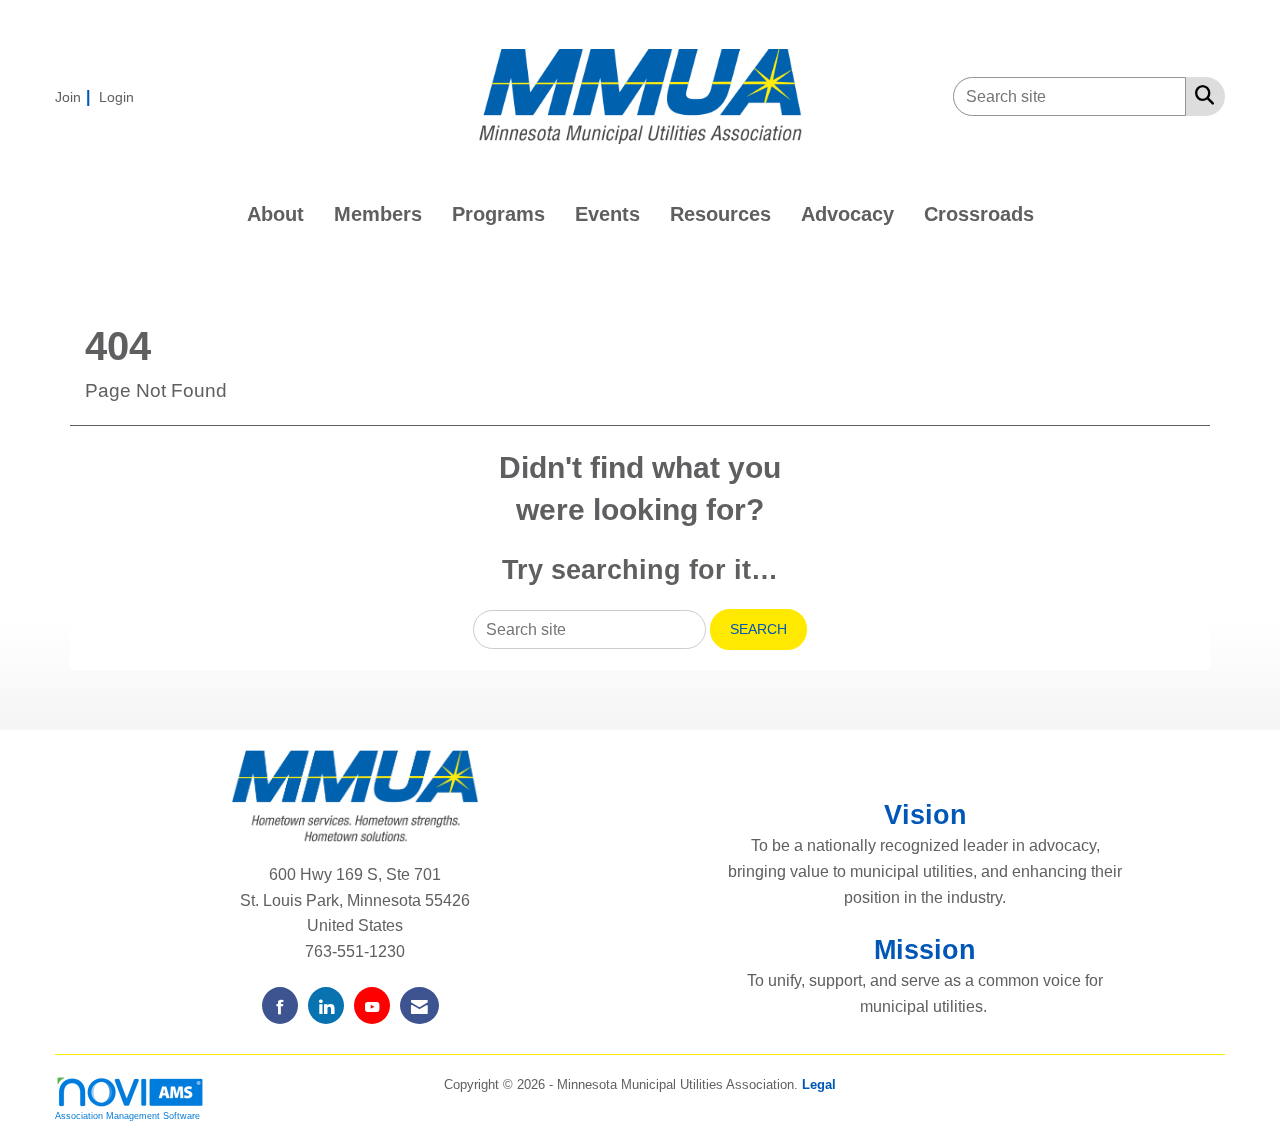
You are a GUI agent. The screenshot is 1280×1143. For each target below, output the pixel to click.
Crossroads (979, 214)
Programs (498, 214)
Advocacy (847, 214)
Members (378, 214)
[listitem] (75, 96)
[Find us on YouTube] (372, 1005)
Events (607, 214)
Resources (720, 214)
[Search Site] (1200, 95)
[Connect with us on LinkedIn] (326, 1005)
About (275, 214)
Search (758, 629)
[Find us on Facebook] (280, 1005)
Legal (819, 1084)
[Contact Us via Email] (419, 1005)
